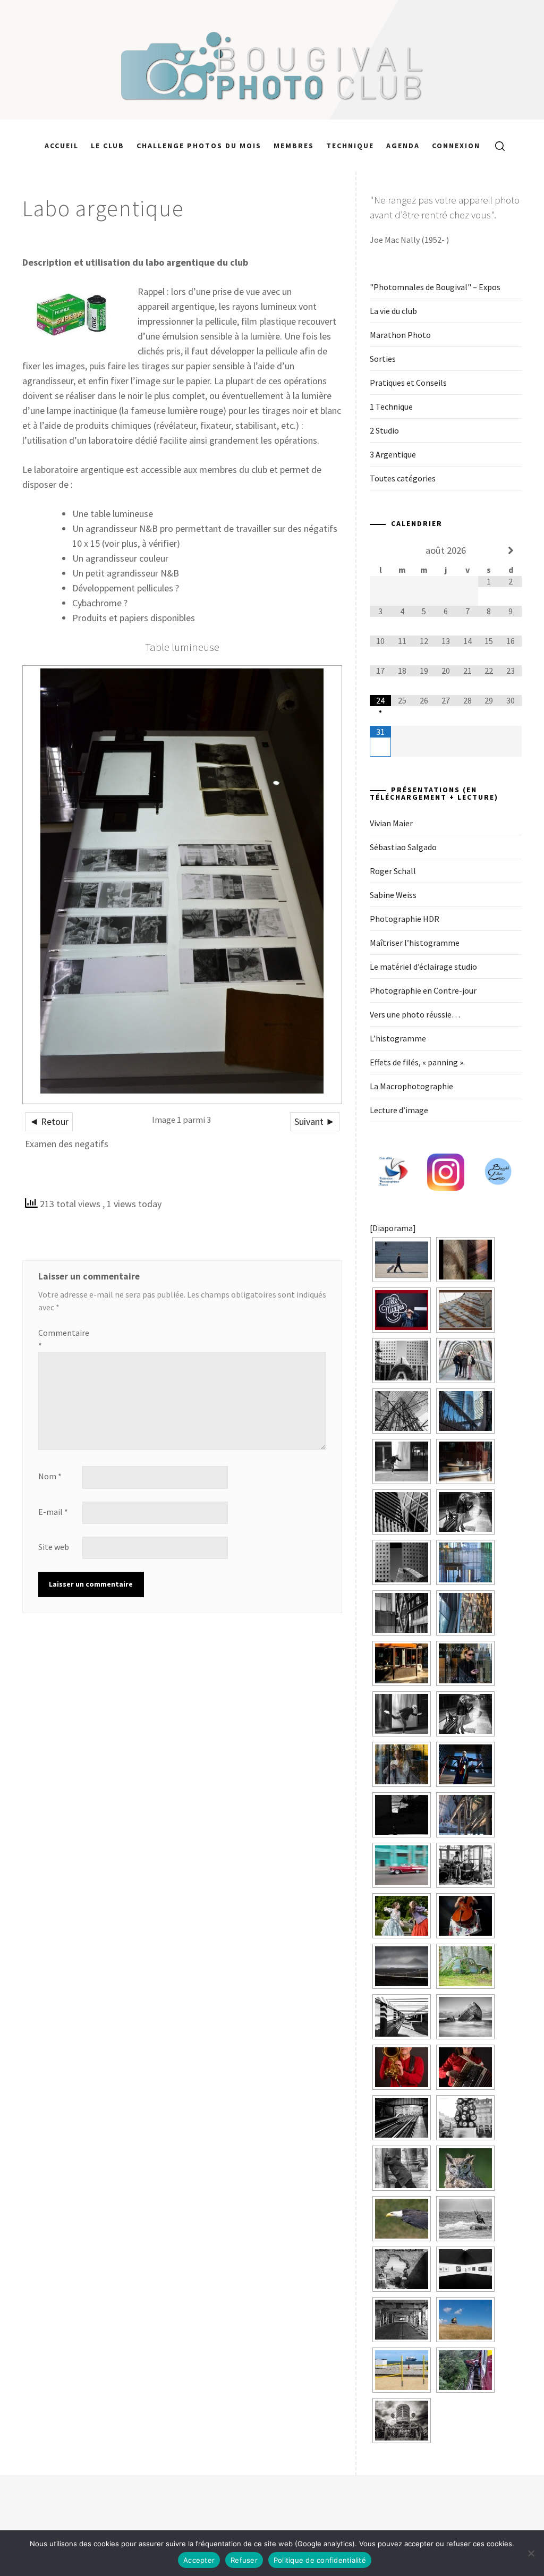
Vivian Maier (391, 823)
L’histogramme (398, 1038)
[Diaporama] (393, 1228)
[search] (496, 146)
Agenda (403, 146)
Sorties (383, 359)
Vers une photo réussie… (415, 1014)
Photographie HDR (405, 919)
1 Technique (391, 406)
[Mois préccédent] (381, 550)
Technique (350, 146)
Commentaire (59, 1339)
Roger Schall (393, 871)
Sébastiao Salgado (403, 847)
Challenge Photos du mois (199, 146)
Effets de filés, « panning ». (417, 1062)
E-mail (53, 1512)
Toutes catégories (403, 478)
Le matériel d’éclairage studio (423, 967)
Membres (294, 146)
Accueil (62, 146)
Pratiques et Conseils (408, 383)
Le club (108, 146)
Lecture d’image (399, 1110)
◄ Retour (49, 1121)
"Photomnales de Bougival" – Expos (435, 287)
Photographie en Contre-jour (423, 990)
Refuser (244, 2560)
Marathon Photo (400, 335)
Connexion (456, 146)
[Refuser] (531, 2553)
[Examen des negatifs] (182, 885)
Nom (50, 1476)
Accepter (199, 2560)
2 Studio (384, 430)
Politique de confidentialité (320, 2560)
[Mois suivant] (511, 550)
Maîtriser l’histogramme (415, 943)
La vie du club (393, 311)
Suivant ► (315, 1121)
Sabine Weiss (393, 895)
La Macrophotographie (411, 1086)
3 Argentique (393, 454)
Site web (54, 1547)
